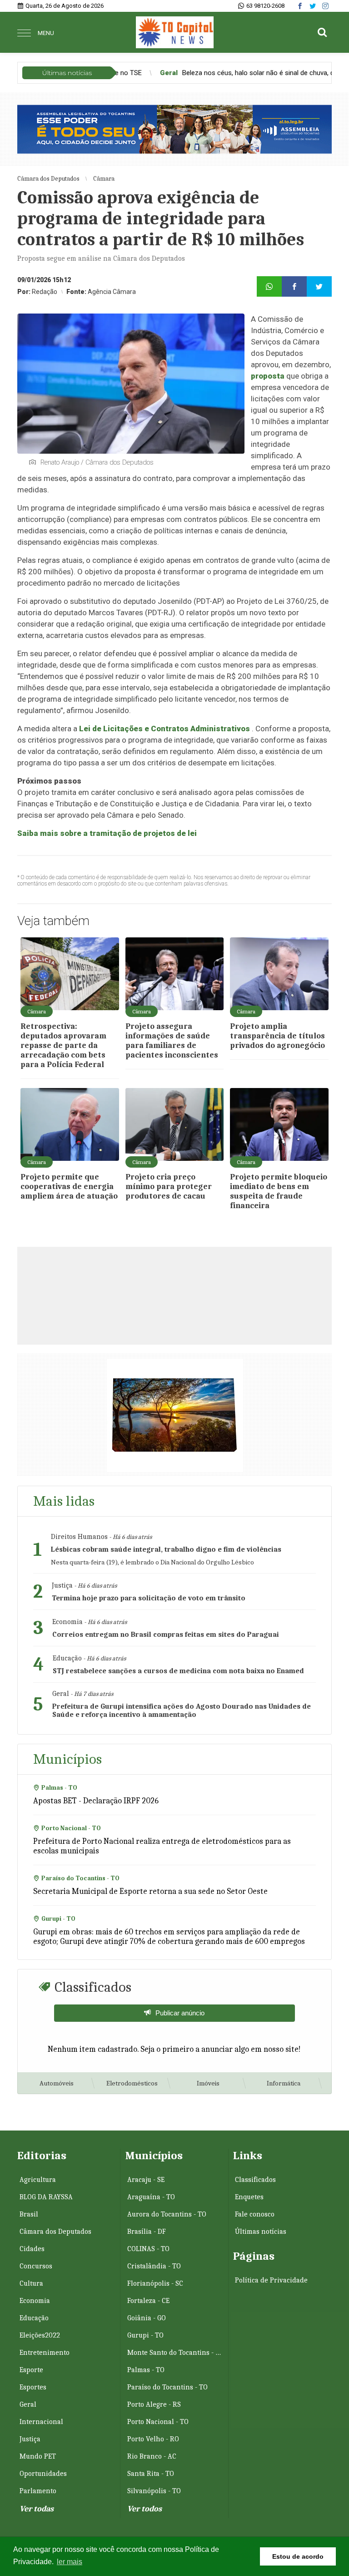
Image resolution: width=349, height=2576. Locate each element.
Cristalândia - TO (154, 2266)
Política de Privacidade (271, 2280)
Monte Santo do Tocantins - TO (175, 2353)
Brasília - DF (147, 2232)
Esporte (31, 2370)
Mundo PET (38, 2456)
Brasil (29, 2214)
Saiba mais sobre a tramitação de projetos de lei (107, 833)
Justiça (30, 2439)
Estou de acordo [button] (298, 2556)
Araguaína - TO (151, 2197)
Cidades (32, 2249)
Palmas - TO (146, 2370)
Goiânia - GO (147, 2318)
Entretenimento (45, 2353)
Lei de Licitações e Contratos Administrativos (165, 729)
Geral (28, 2404)
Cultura (31, 2283)
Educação (34, 2318)
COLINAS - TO (148, 2249)
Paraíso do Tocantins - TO (167, 2387)
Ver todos (145, 2509)
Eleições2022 (40, 2335)
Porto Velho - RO (153, 2439)
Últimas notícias (261, 2232)
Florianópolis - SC (155, 2283)
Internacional (41, 2422)
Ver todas (37, 2509)
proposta (268, 376)
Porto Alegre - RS (154, 2404)
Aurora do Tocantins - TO (167, 2214)
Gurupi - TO (145, 2335)
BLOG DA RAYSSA (46, 2197)
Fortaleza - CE (148, 2301)
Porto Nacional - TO (158, 2422)
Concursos (36, 2266)
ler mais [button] (70, 2562)
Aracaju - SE (146, 2180)
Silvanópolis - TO (154, 2491)
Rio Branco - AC (152, 2456)
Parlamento (38, 2491)
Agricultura (38, 2180)
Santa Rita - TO (151, 2474)
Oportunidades (43, 2474)
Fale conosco (255, 2214)
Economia (35, 2301)
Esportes (33, 2387)
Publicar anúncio (180, 2013)
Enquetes (249, 2197)
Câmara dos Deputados (55, 2232)
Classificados (255, 2180)
